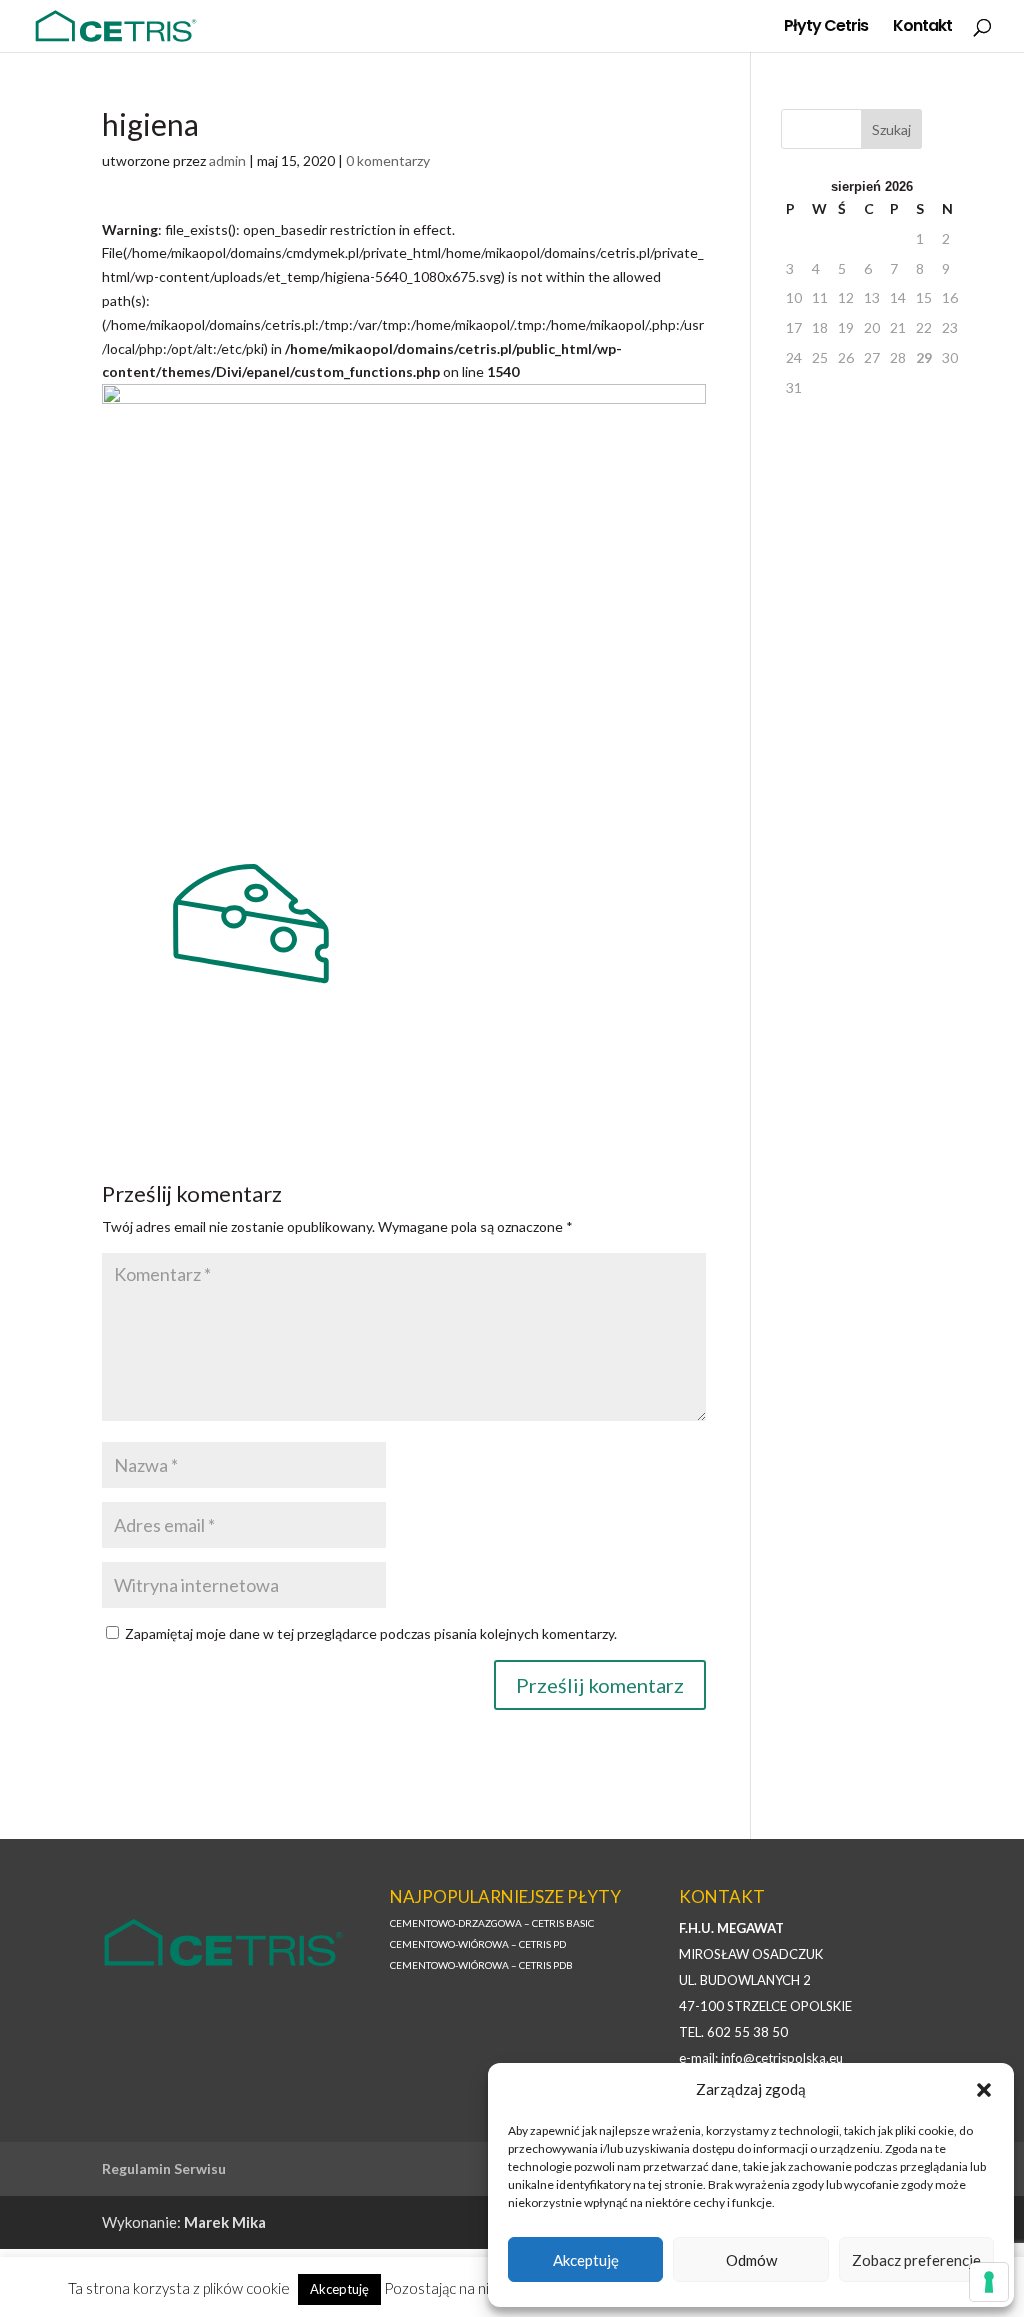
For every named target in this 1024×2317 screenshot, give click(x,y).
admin (227, 160)
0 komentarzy (388, 160)
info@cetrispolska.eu (782, 2058)
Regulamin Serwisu (164, 2168)
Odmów (751, 2260)
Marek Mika (225, 2222)
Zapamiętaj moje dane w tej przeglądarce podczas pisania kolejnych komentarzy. (371, 1633)
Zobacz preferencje (916, 2260)
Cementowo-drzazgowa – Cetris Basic (492, 1923)
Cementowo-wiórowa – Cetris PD (478, 1944)
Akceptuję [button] (339, 2289)
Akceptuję (586, 2260)
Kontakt (922, 28)
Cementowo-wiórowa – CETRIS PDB (481, 1965)
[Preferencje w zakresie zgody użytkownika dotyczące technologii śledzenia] (989, 2282)
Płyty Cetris (826, 28)
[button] (984, 2090)
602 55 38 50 (747, 2032)
